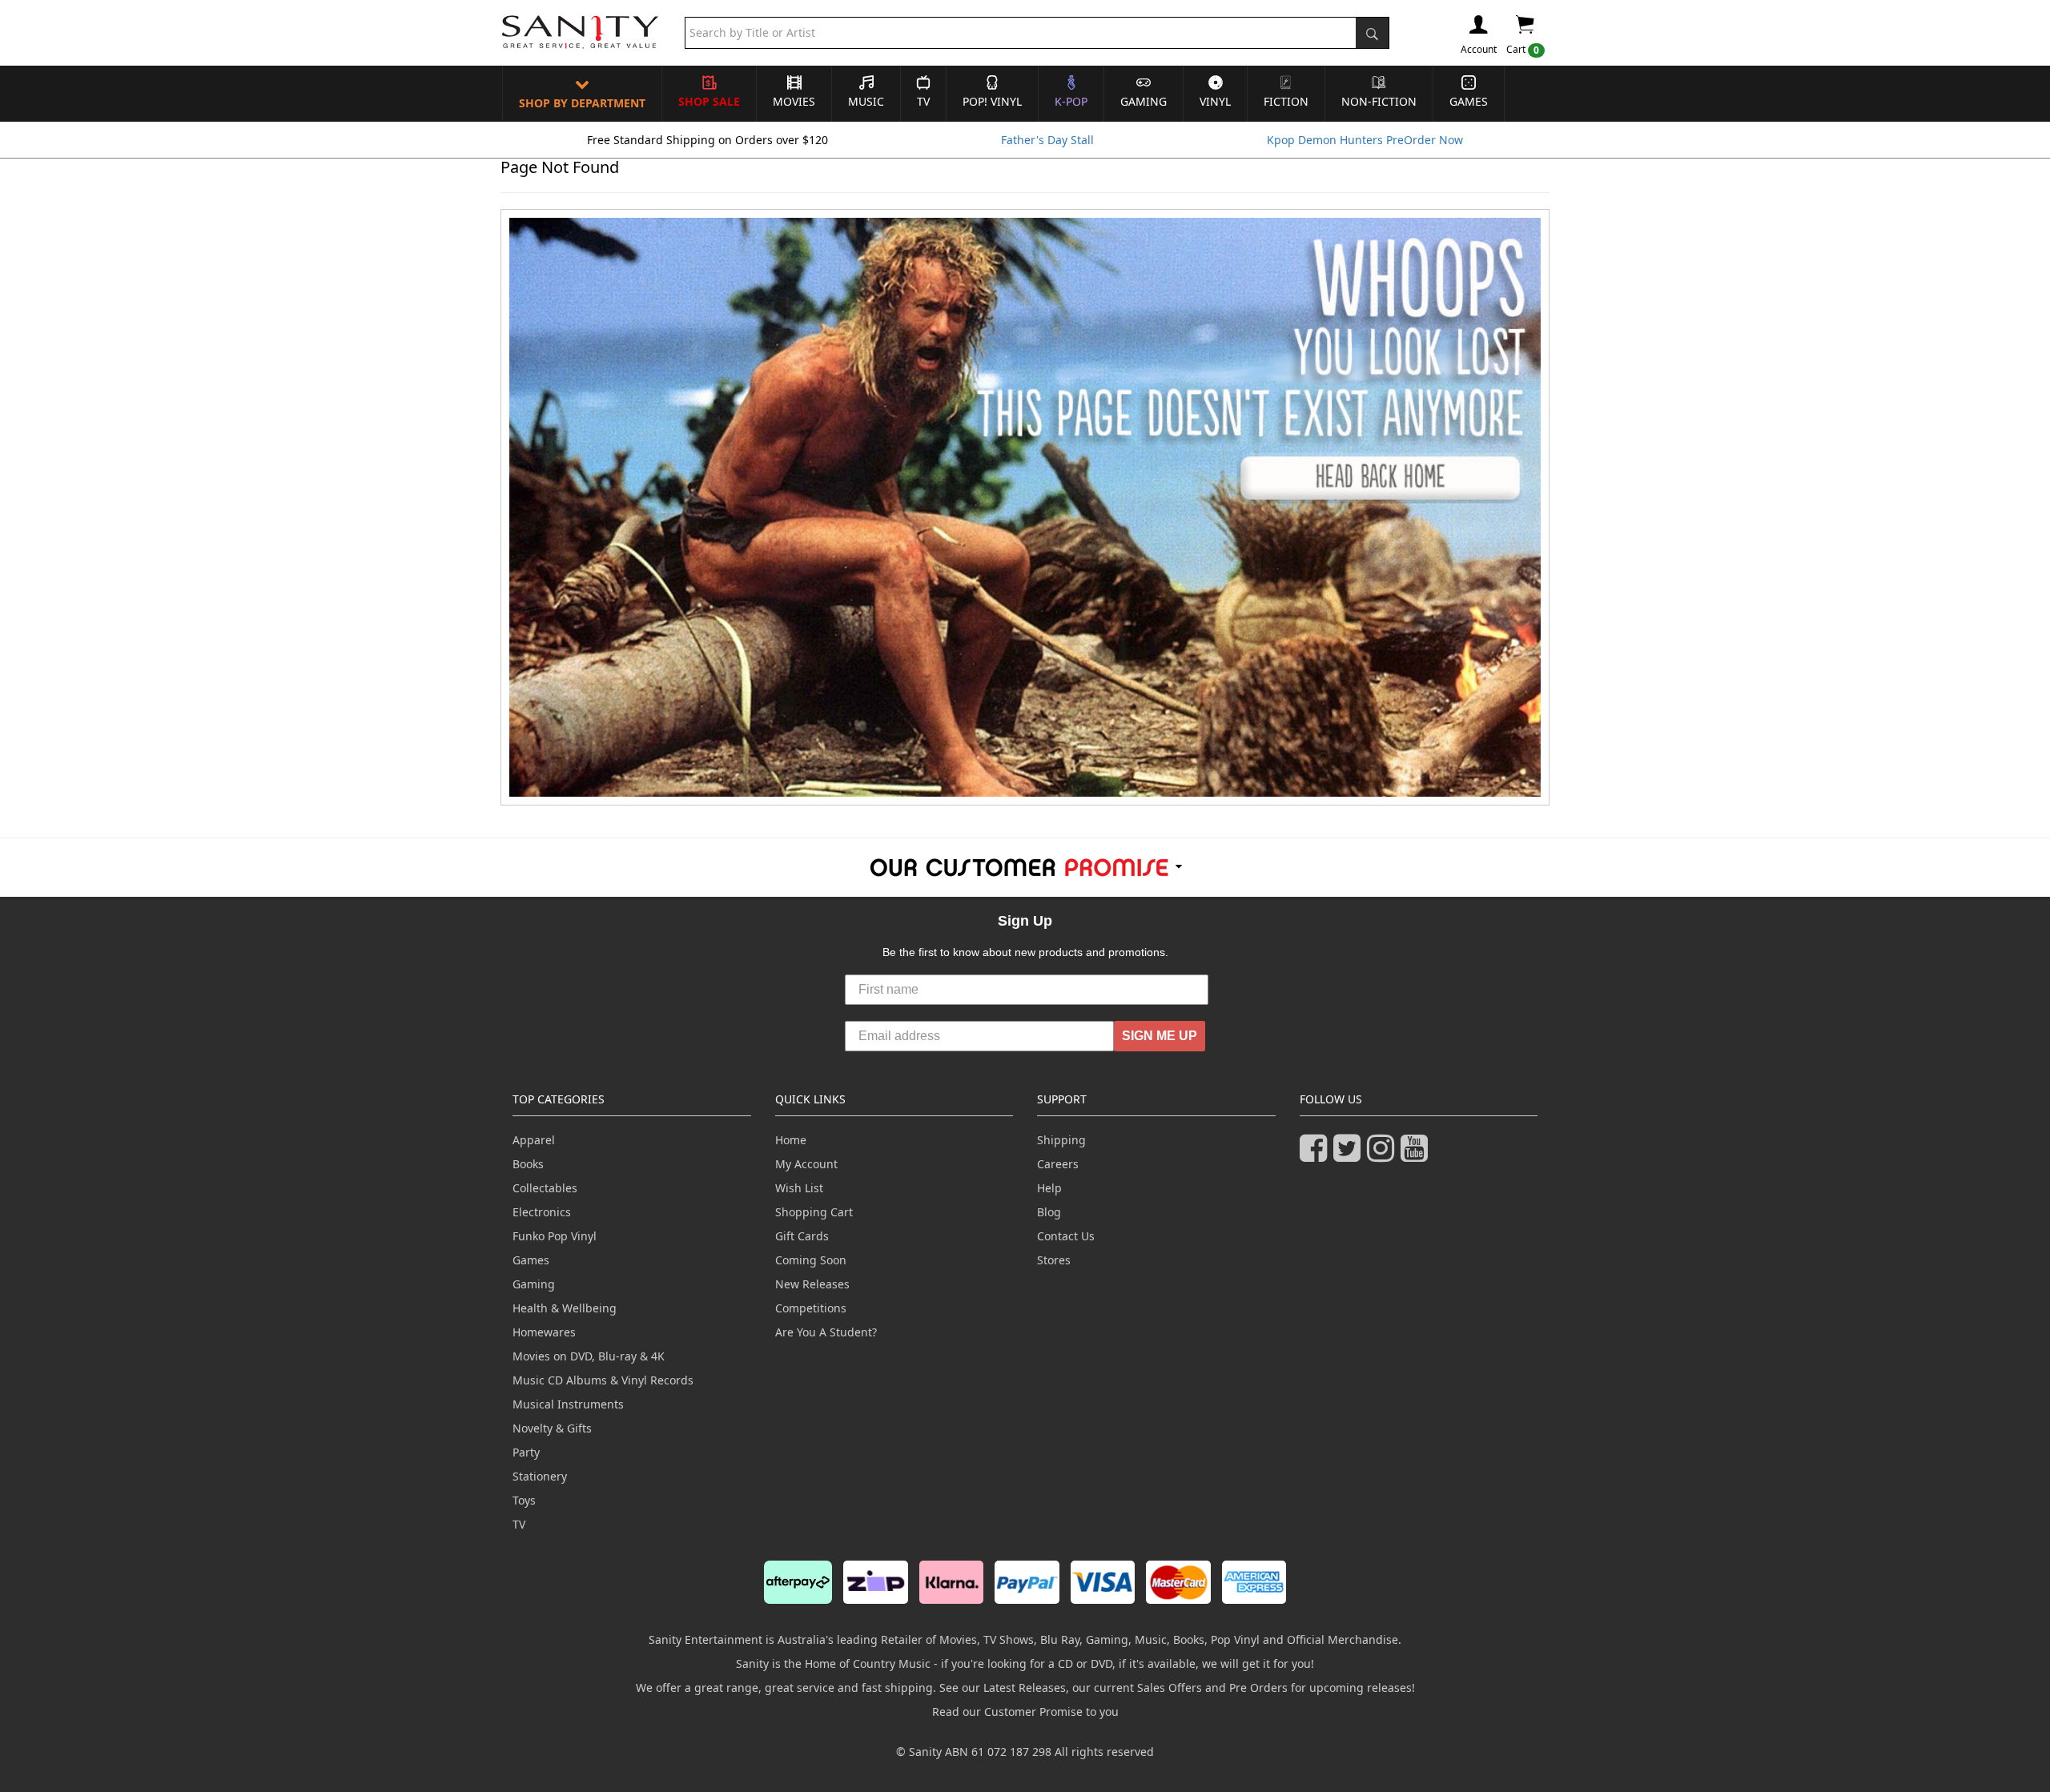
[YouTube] (1417, 1155)
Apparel (534, 1140)
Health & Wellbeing (565, 1308)
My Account (806, 1164)
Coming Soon (811, 1260)
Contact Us (1066, 1236)
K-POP (1071, 101)
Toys (524, 1500)
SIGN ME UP (1160, 1036)
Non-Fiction (1379, 101)
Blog (1049, 1212)
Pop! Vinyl (992, 101)
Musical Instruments (568, 1404)
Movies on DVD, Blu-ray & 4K (589, 1356)
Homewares (544, 1332)
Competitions (811, 1308)
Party (526, 1452)
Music (866, 101)
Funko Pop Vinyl (555, 1236)
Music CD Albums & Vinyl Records (603, 1380)
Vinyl (1215, 101)
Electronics (542, 1212)
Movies (794, 101)
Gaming (1144, 101)
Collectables (545, 1188)
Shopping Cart (814, 1212)
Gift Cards (802, 1236)
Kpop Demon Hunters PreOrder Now (1365, 140)
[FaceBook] (1316, 1155)
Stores (1054, 1260)
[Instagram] (1384, 1155)
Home (791, 1140)
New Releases (812, 1284)
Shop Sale (709, 101)
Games (1469, 101)
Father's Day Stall (1047, 140)
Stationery (540, 1476)
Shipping (1061, 1140)
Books (528, 1164)
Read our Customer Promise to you (1025, 1712)
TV (923, 101)
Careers (1058, 1164)
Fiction (1286, 101)
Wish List (799, 1188)
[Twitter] (1350, 1155)
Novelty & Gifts (552, 1428)
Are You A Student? (826, 1332)
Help (1049, 1188)
